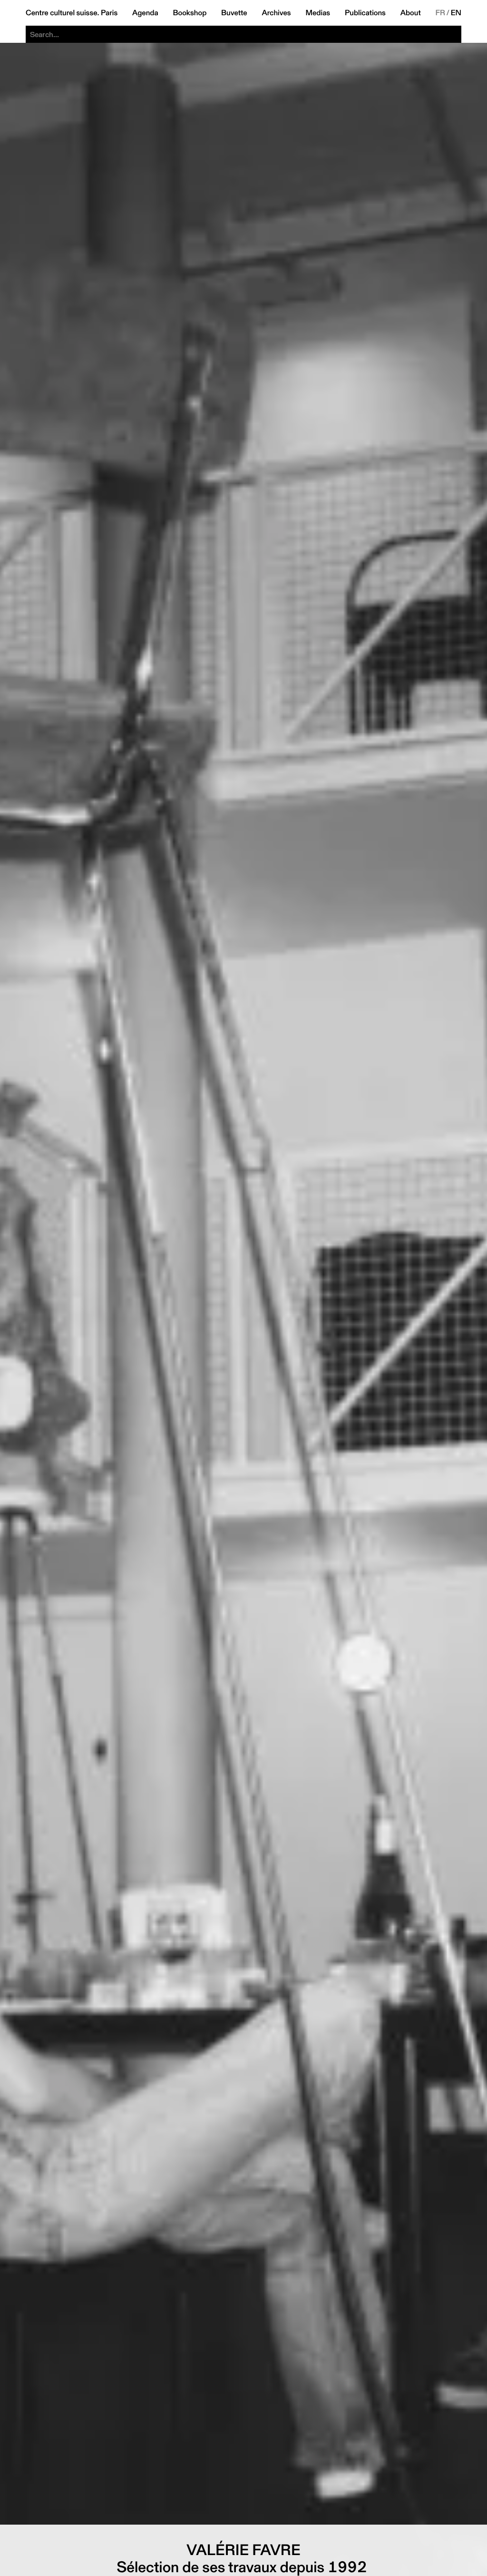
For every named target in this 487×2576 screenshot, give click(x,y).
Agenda (145, 13)
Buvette (234, 13)
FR (441, 13)
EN (456, 13)
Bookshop (190, 13)
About (411, 13)
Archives (276, 13)
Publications (365, 13)
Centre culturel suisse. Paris (72, 13)
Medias (318, 13)
